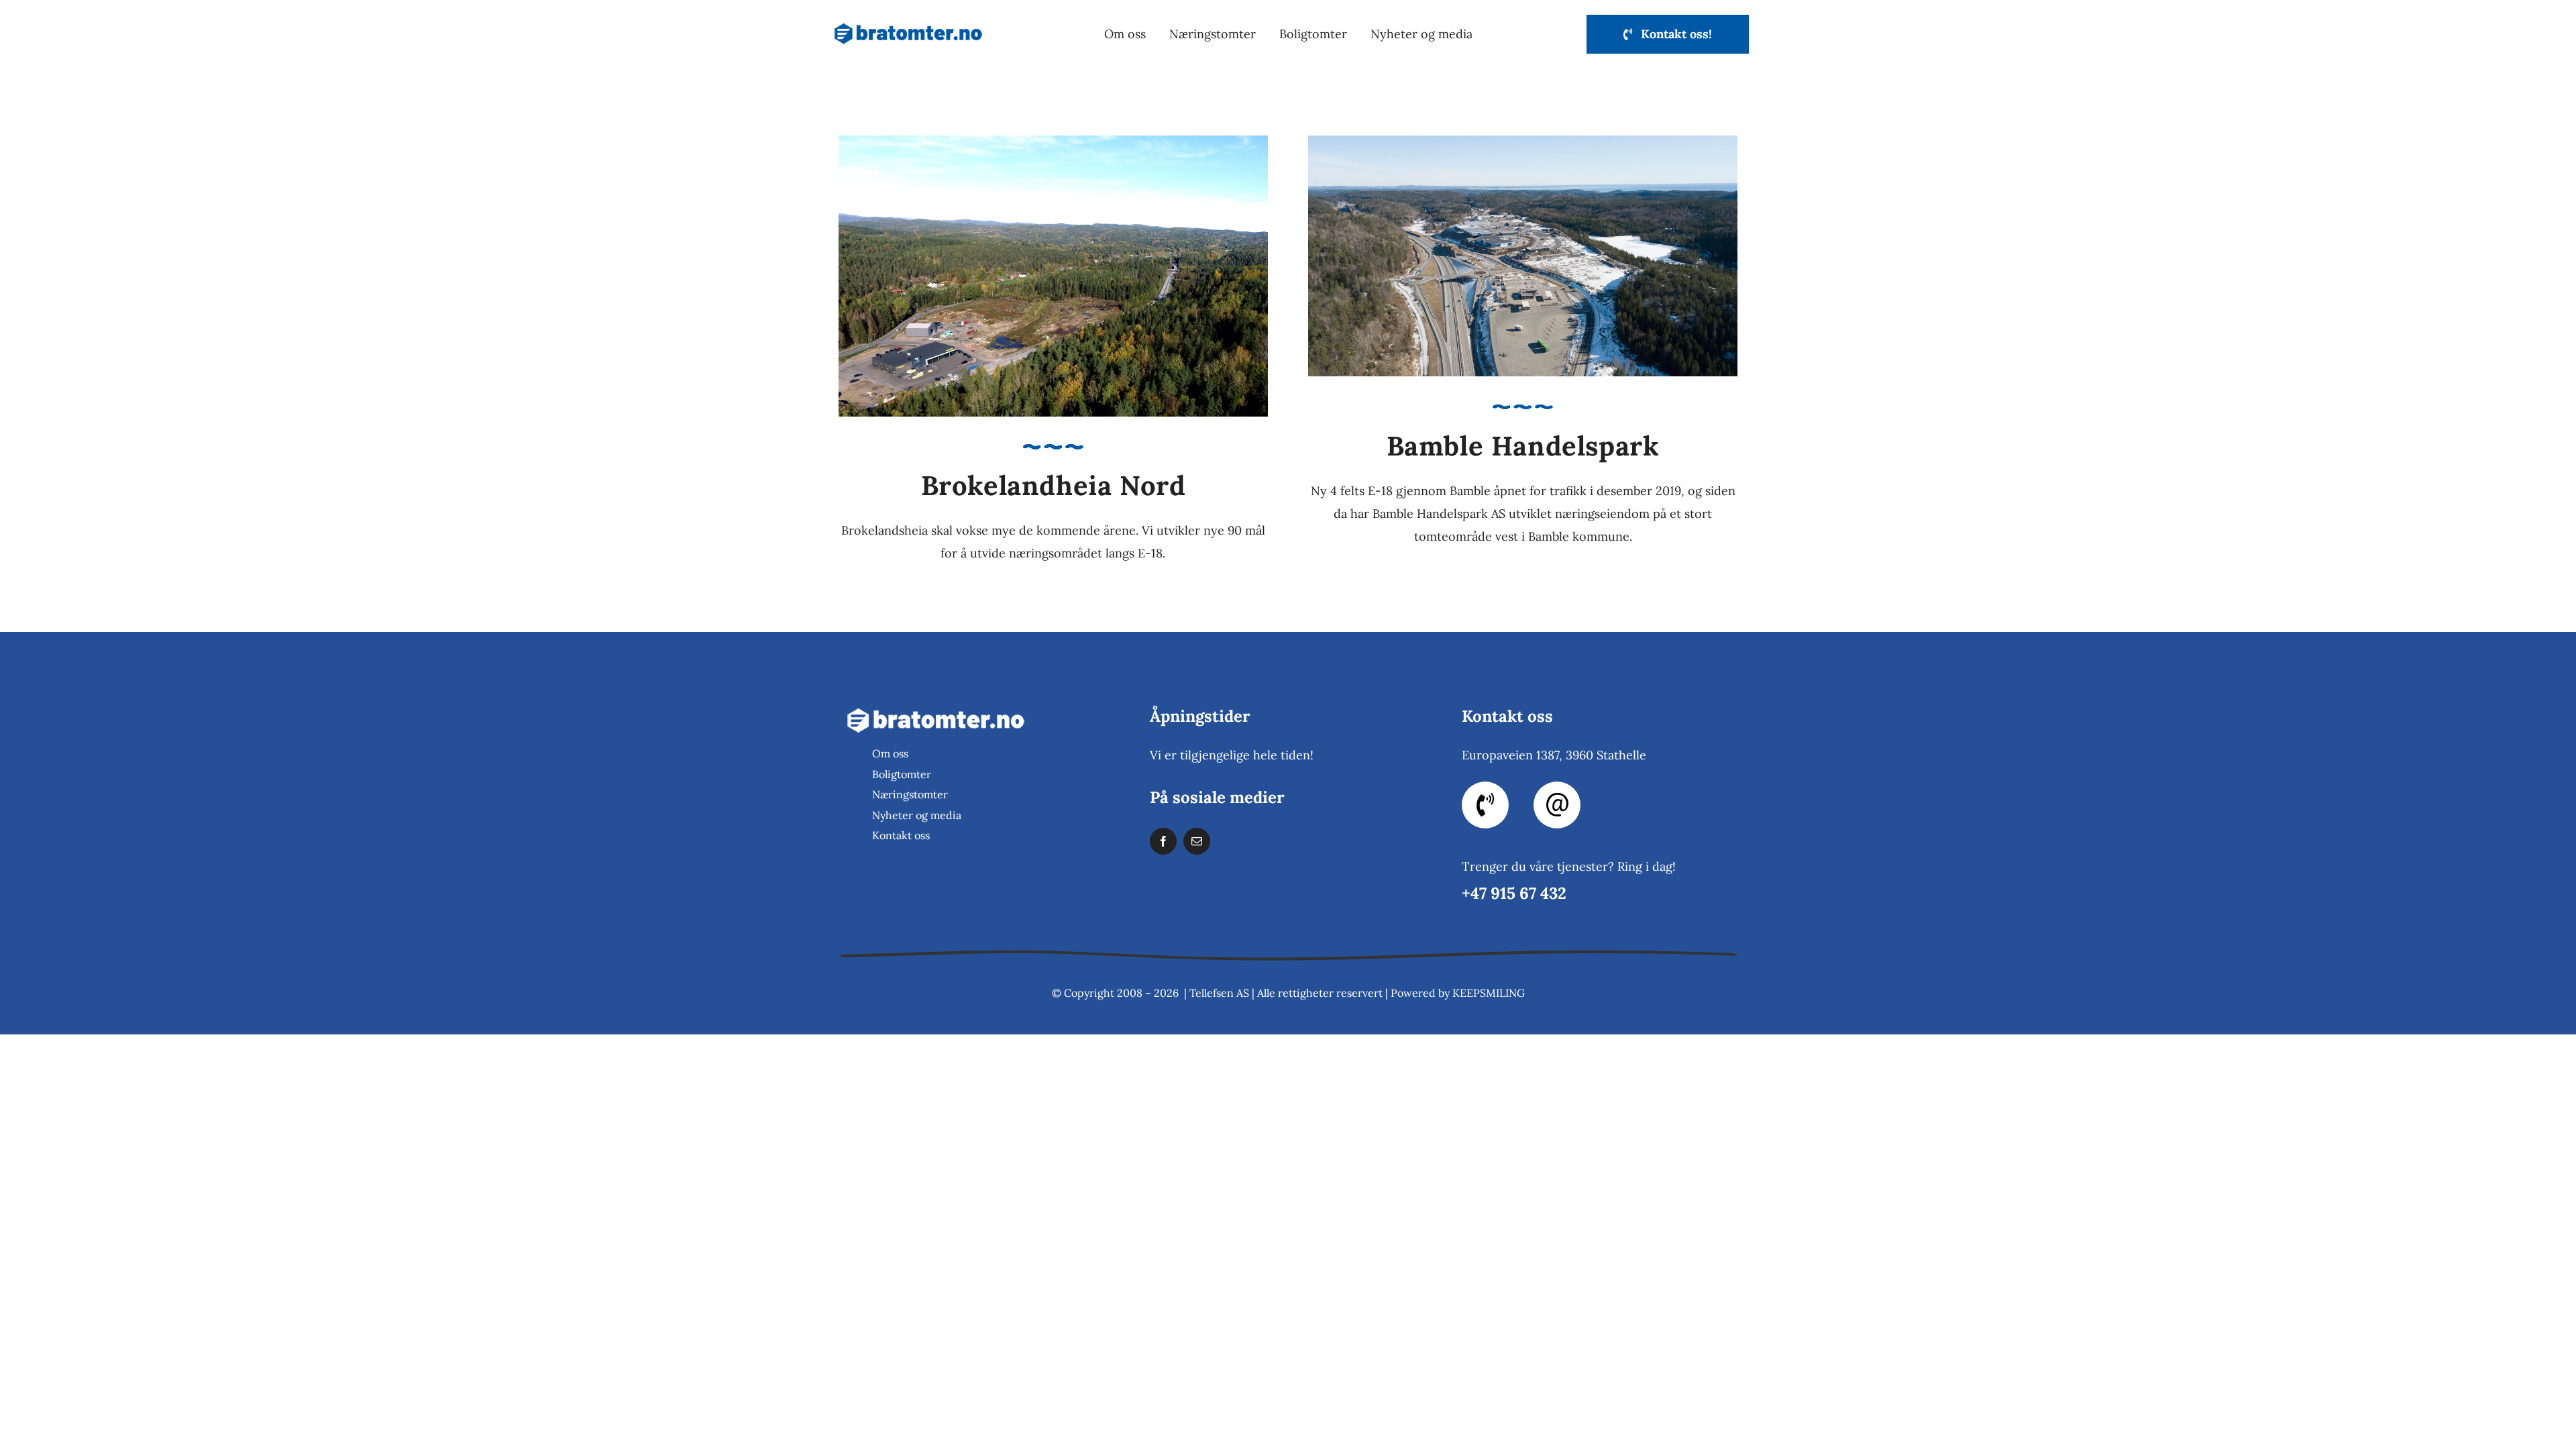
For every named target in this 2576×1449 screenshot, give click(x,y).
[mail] (1197, 841)
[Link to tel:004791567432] (1485, 805)
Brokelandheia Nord (1054, 485)
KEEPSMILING (1489, 993)
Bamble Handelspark (1523, 446)
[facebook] (1163, 841)
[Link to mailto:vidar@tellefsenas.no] (1557, 805)
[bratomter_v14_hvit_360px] (936, 705)
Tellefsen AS (1219, 993)
